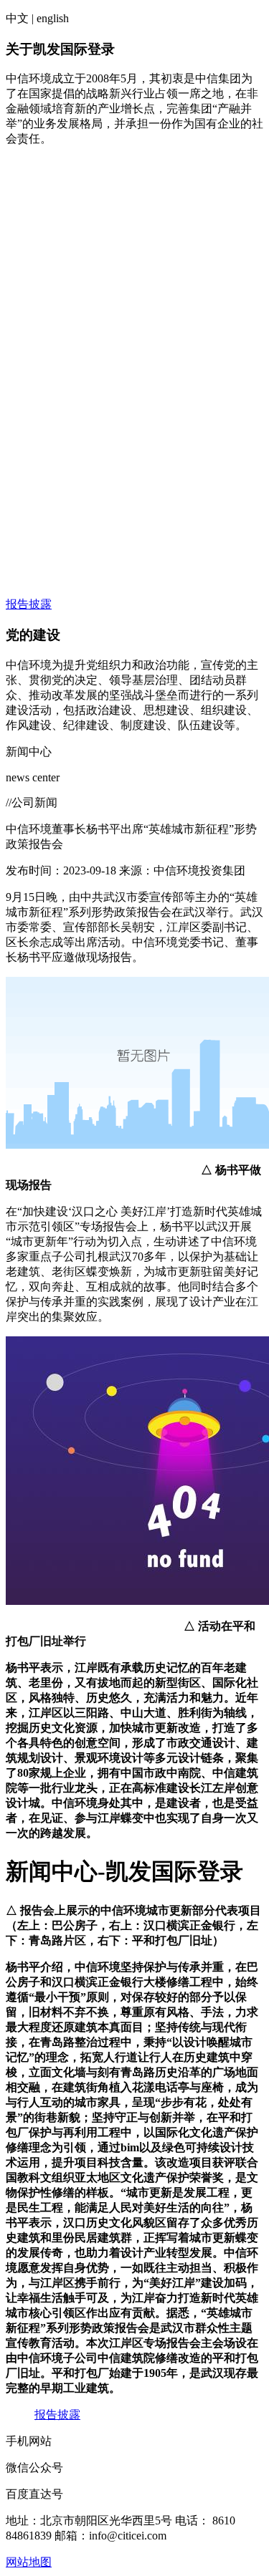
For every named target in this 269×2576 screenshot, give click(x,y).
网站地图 (29, 2562)
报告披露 (29, 604)
